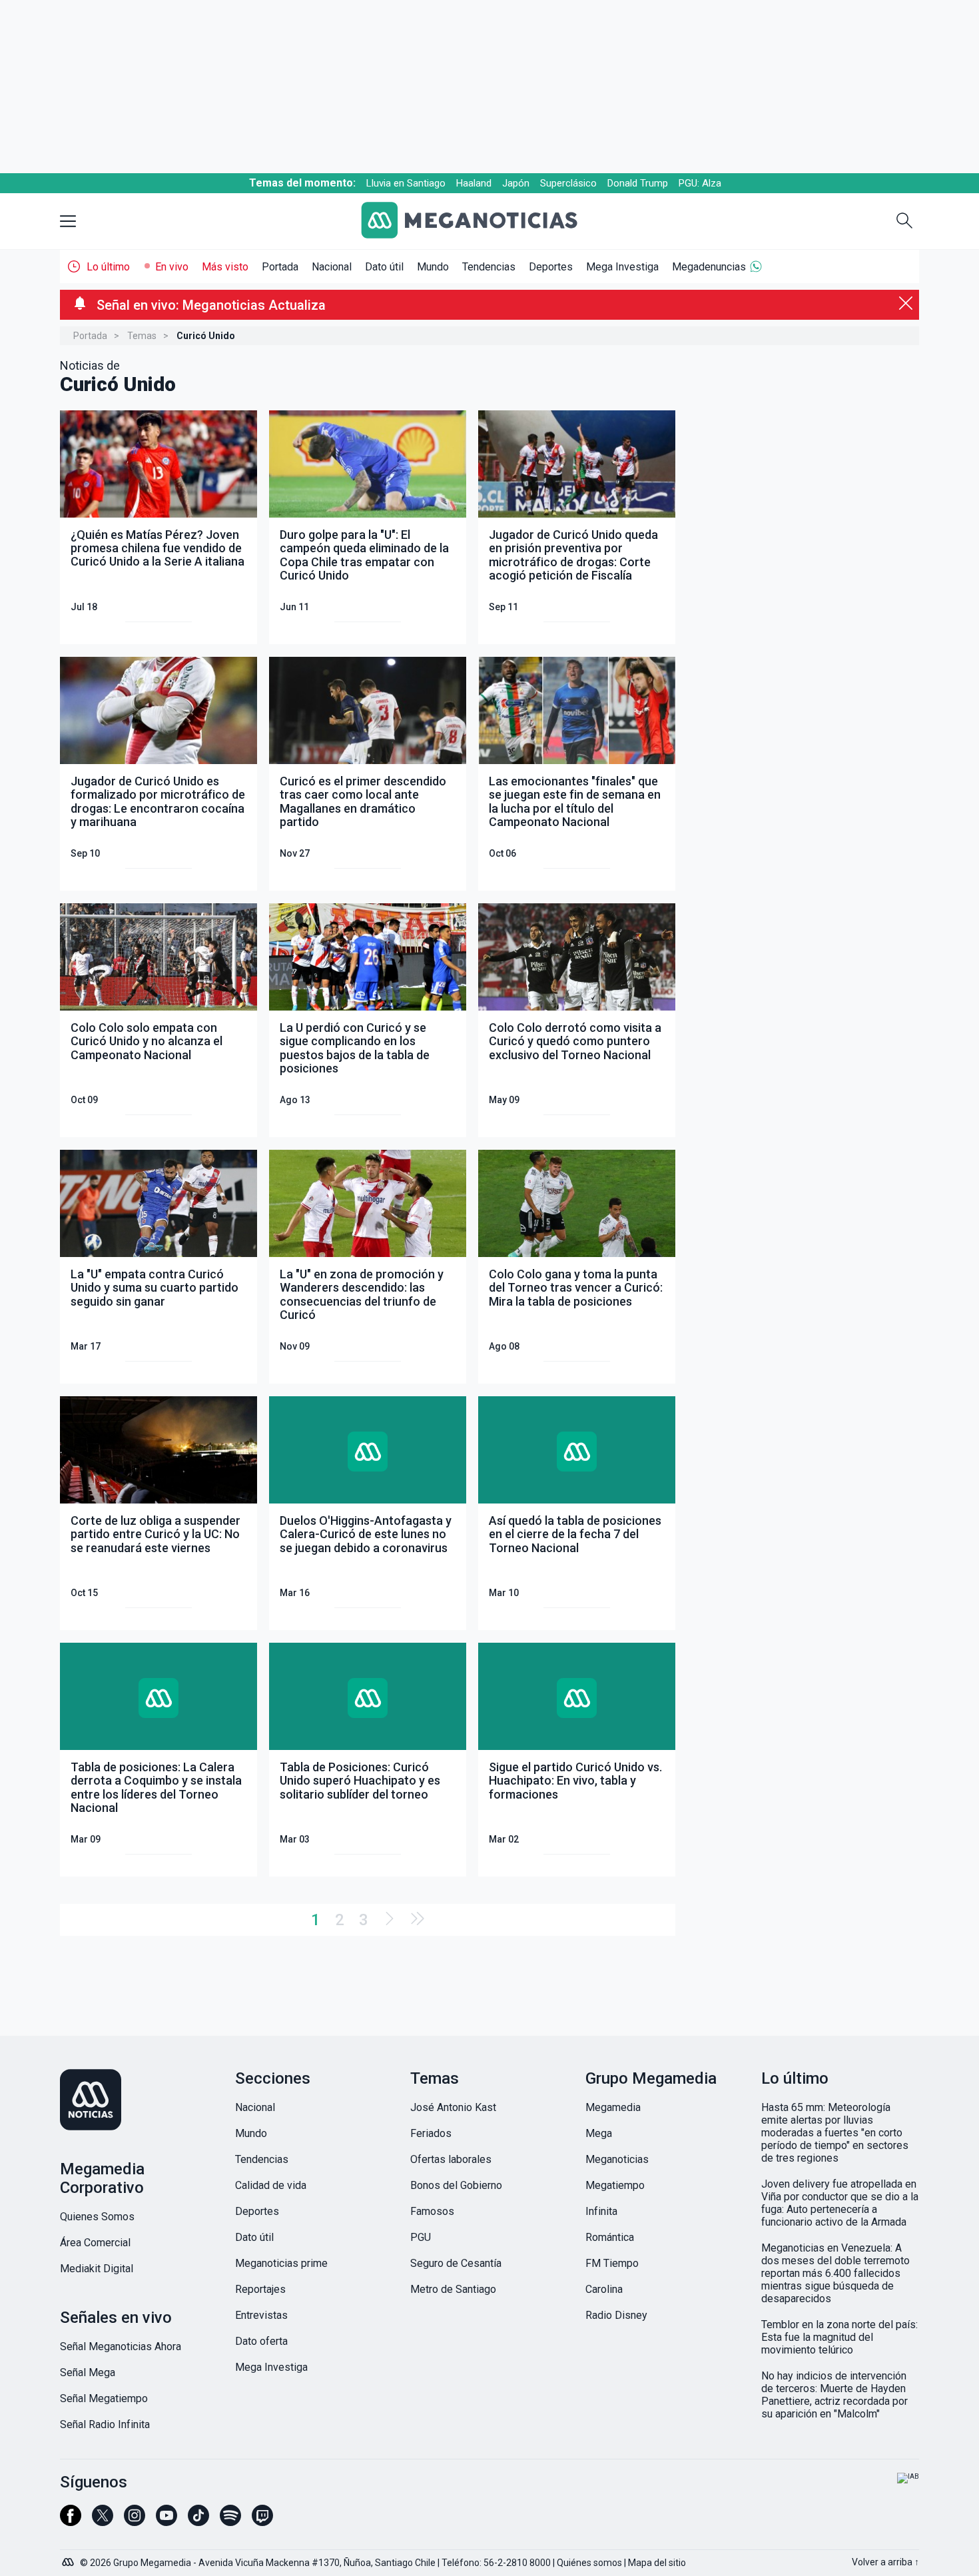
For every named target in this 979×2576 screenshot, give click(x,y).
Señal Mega (88, 2372)
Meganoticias (617, 2159)
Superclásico (568, 183)
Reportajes (260, 2289)
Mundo (433, 267)
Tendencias (489, 267)
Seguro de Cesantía (456, 2263)
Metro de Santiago (453, 2289)
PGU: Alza (700, 183)
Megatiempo (615, 2185)
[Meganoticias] (480, 221)
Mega (599, 2133)
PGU (421, 2237)
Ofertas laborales (451, 2159)
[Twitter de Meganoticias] (103, 2521)
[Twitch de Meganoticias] (262, 2521)
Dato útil (384, 267)
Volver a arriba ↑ (885, 2562)
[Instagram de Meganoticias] (135, 2521)
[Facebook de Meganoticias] (71, 2521)
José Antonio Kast (453, 2107)
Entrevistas (261, 2315)
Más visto (225, 267)
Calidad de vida (271, 2185)
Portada (280, 267)
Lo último (108, 267)
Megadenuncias (709, 267)
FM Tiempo (612, 2263)
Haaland (474, 183)
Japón (516, 183)
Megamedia (613, 2107)
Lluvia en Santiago (406, 183)
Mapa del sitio (657, 2563)
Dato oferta (261, 2341)
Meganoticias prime (281, 2263)
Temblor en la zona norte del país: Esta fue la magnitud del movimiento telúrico (839, 2337)
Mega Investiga (622, 267)
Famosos (432, 2211)
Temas (142, 336)
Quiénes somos (589, 2563)
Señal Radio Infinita (105, 2424)
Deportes (551, 267)
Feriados (431, 2133)
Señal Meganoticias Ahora (121, 2347)
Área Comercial (95, 2243)
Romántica (610, 2237)
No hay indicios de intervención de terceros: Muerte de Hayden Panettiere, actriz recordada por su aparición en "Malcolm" (834, 2395)
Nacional (332, 267)
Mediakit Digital (97, 2269)
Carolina (604, 2289)
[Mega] (69, 2559)
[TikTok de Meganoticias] (198, 2521)
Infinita (601, 2211)
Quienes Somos (97, 2217)
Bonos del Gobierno (456, 2185)
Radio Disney (616, 2315)
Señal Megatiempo (104, 2398)
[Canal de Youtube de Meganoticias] (166, 2521)
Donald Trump (638, 183)
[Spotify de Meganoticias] (230, 2521)
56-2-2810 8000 (517, 2563)
